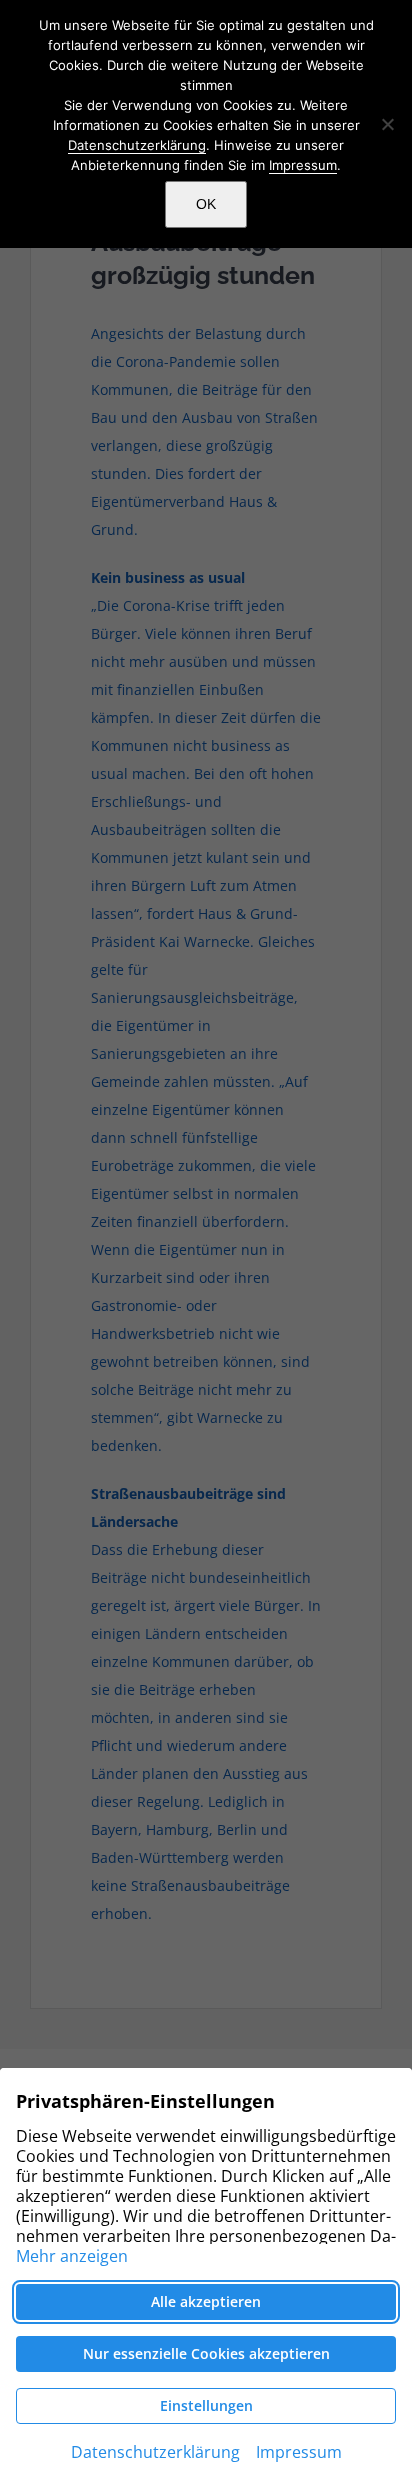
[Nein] (387, 124)
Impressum (303, 165)
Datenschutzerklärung (137, 145)
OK (206, 204)
